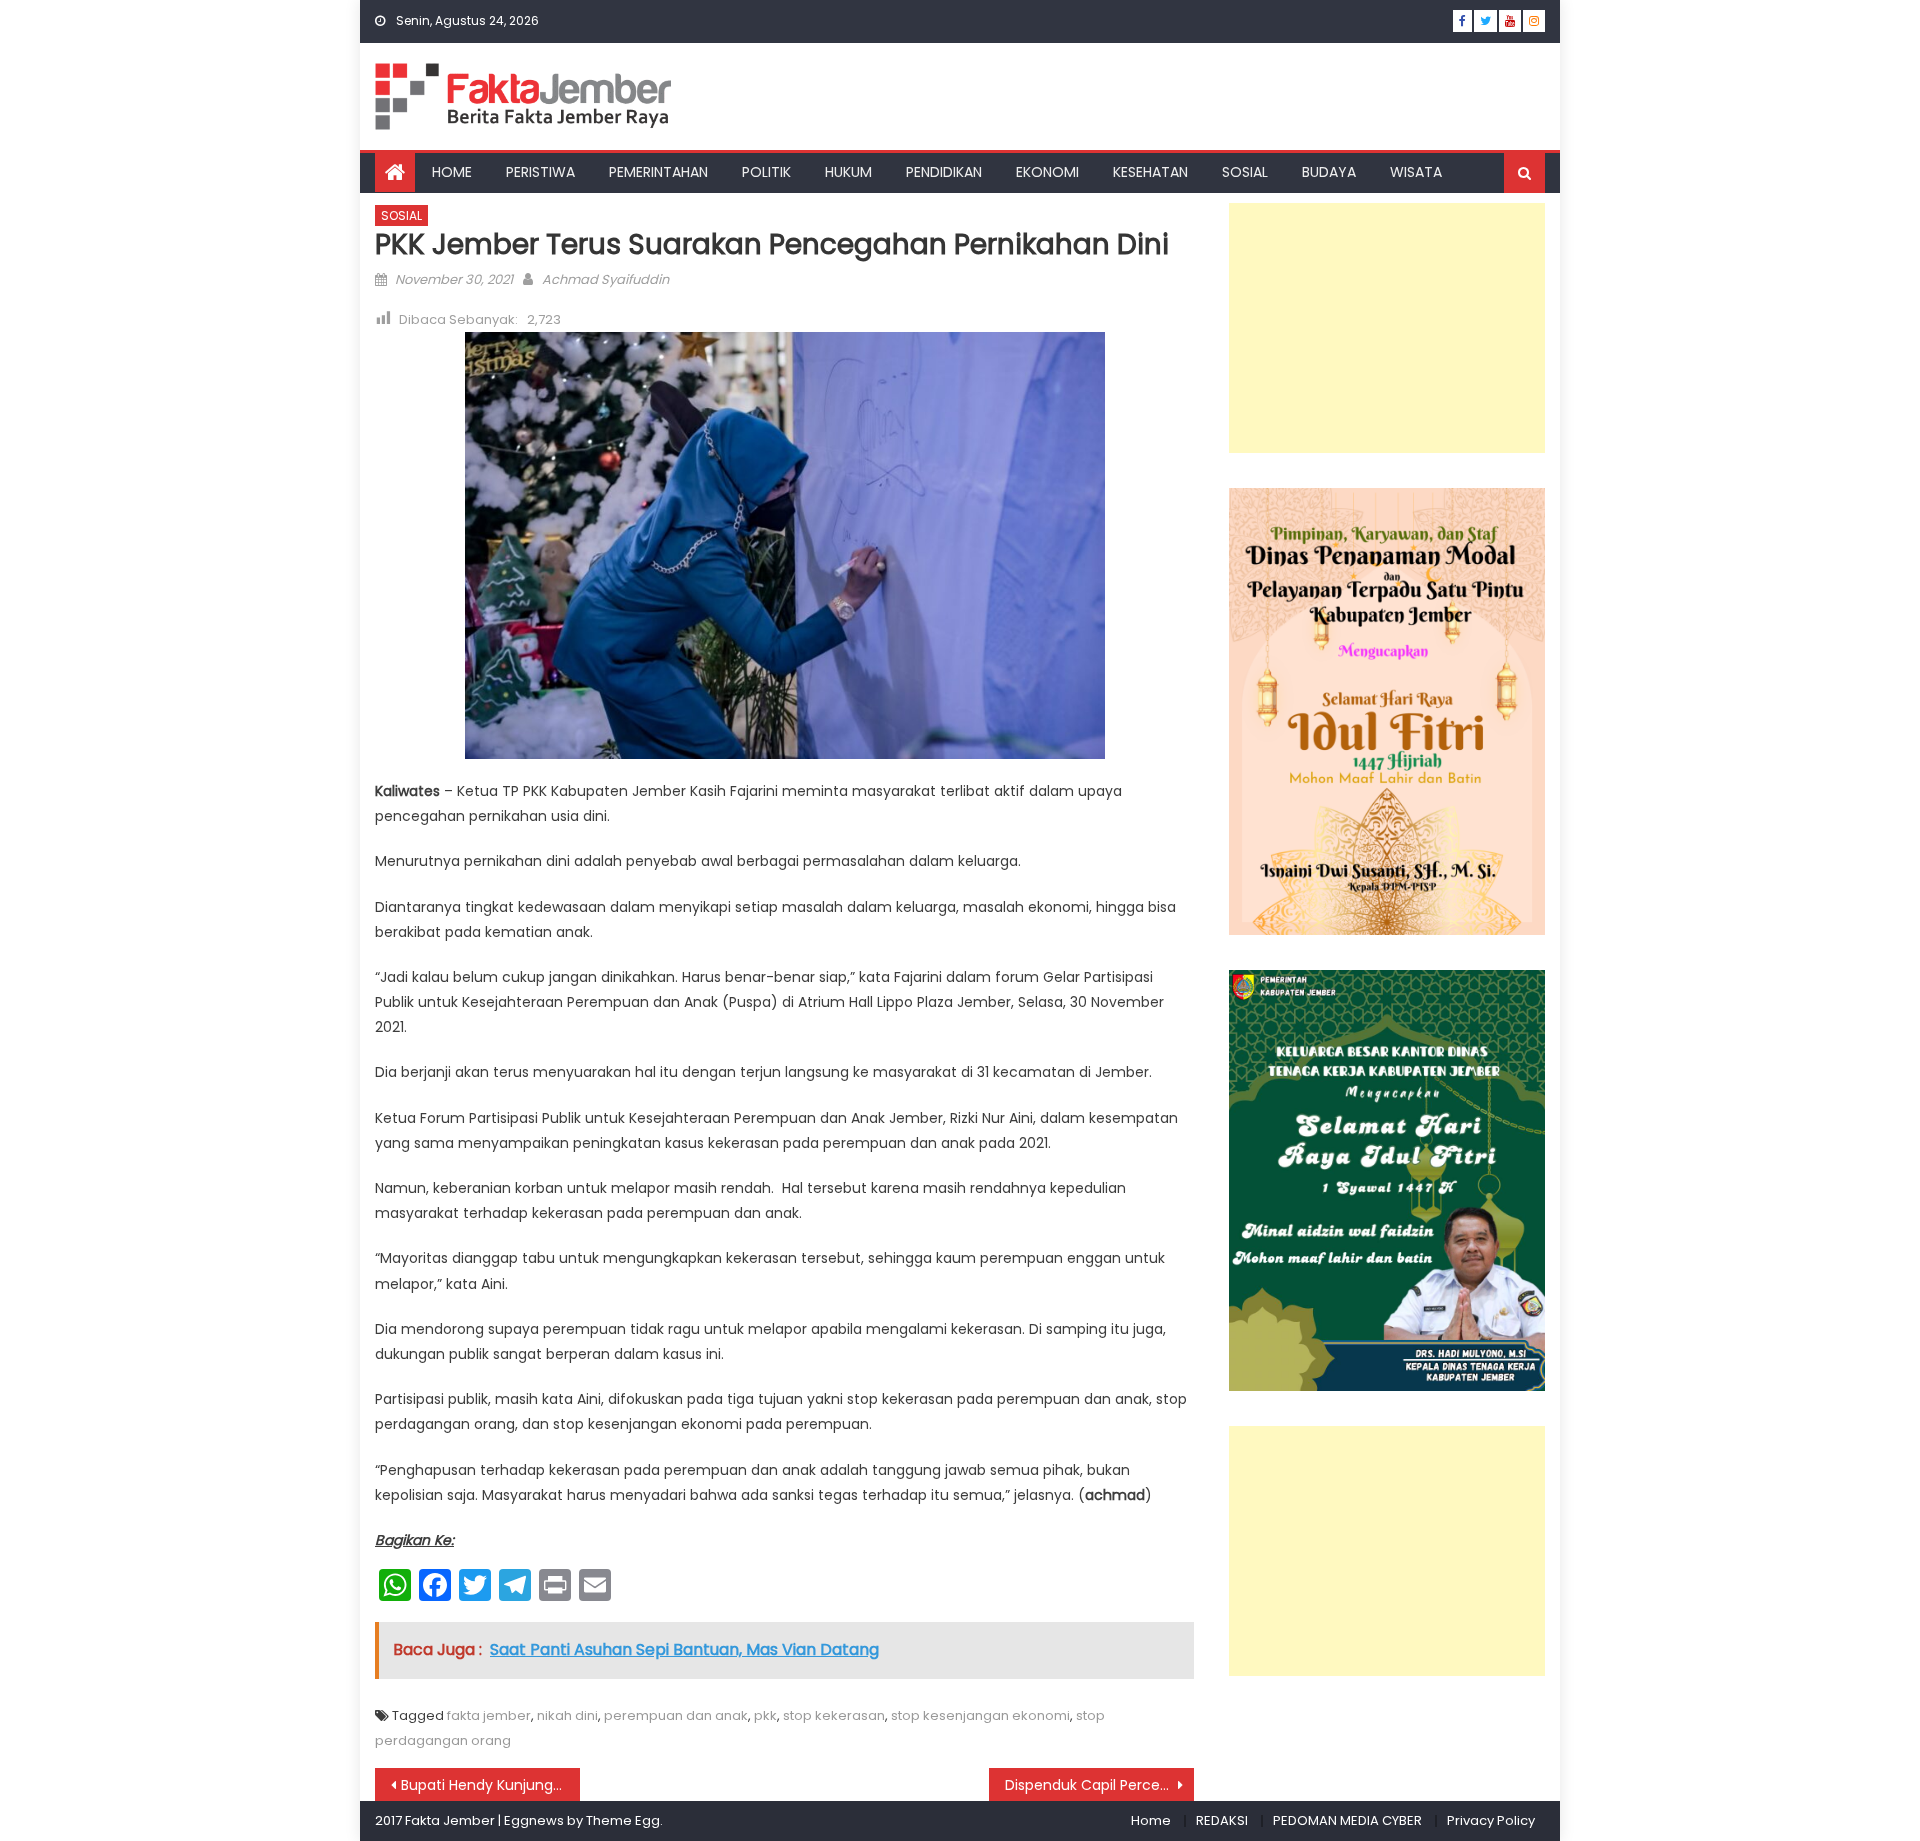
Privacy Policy (1491, 1820)
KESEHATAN (1150, 172)
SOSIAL (1245, 172)
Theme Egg (623, 1820)
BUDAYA (1329, 172)
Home (1151, 1820)
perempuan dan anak (676, 1715)
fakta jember (489, 1715)
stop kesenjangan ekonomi (980, 1715)
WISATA (1416, 172)
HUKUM (848, 172)
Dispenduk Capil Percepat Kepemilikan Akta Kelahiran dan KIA (1099, 1785)
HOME (452, 172)
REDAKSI (1222, 1820)
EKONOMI (1047, 172)
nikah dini (567, 1715)
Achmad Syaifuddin (605, 279)
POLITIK (766, 172)
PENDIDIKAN (944, 172)
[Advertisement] (1387, 328)
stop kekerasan (834, 1715)
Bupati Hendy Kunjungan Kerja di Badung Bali (490, 1785)
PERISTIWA (540, 172)
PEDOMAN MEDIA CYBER (1347, 1820)
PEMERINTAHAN (658, 172)
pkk (765, 1715)
